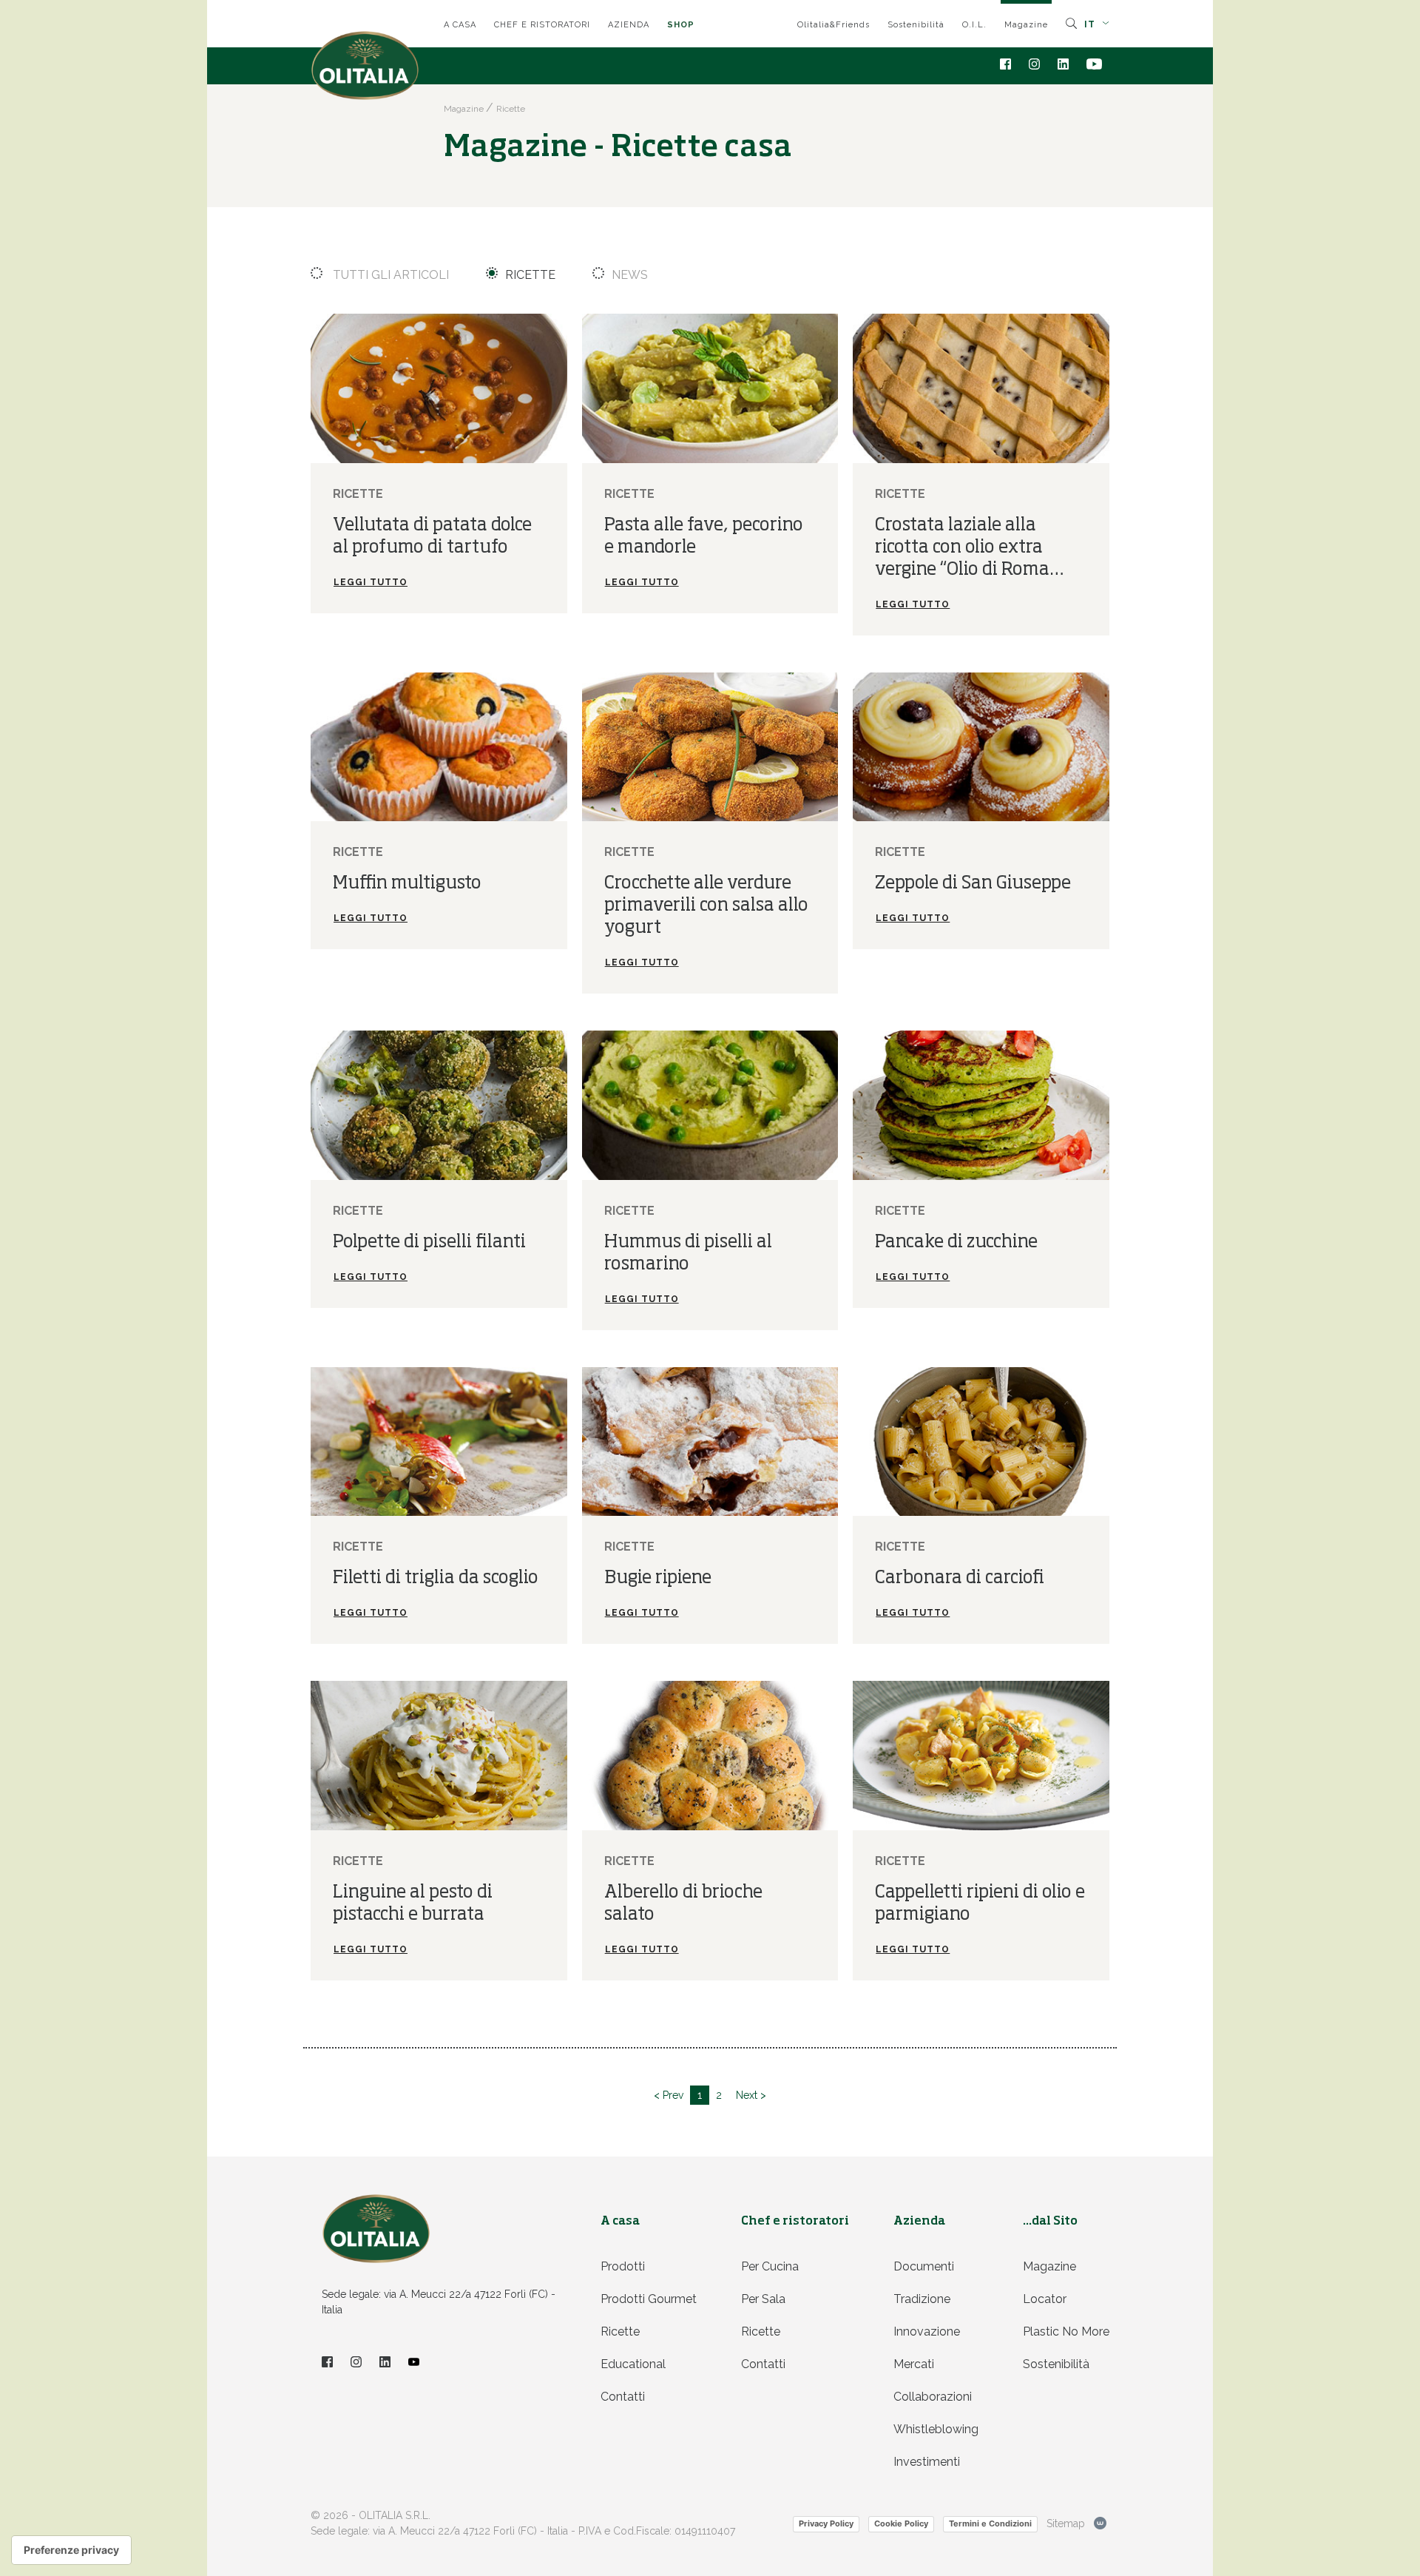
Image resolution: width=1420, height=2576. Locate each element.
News (630, 275)
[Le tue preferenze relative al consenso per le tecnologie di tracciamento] (71, 2550)
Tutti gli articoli (389, 275)
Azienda (629, 25)
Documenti (924, 2266)
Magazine (1026, 25)
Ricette (530, 275)
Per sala (763, 2299)
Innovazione (927, 2331)
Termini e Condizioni (990, 2523)
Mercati (914, 2364)
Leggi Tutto (371, 582)
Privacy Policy (826, 2523)
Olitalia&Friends (834, 25)
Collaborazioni (933, 2397)
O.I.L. (974, 25)
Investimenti (927, 2462)
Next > (751, 2095)
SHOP (681, 25)
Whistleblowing (936, 2429)
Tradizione (922, 2299)
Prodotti (623, 2266)
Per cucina (770, 2266)
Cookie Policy (901, 2523)
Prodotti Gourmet (649, 2299)
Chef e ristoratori (542, 25)
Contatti (623, 2397)
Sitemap (1066, 2523)
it (1091, 24)
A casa (460, 25)
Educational (633, 2364)
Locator (1045, 2299)
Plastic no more (1066, 2331)
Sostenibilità (916, 25)
